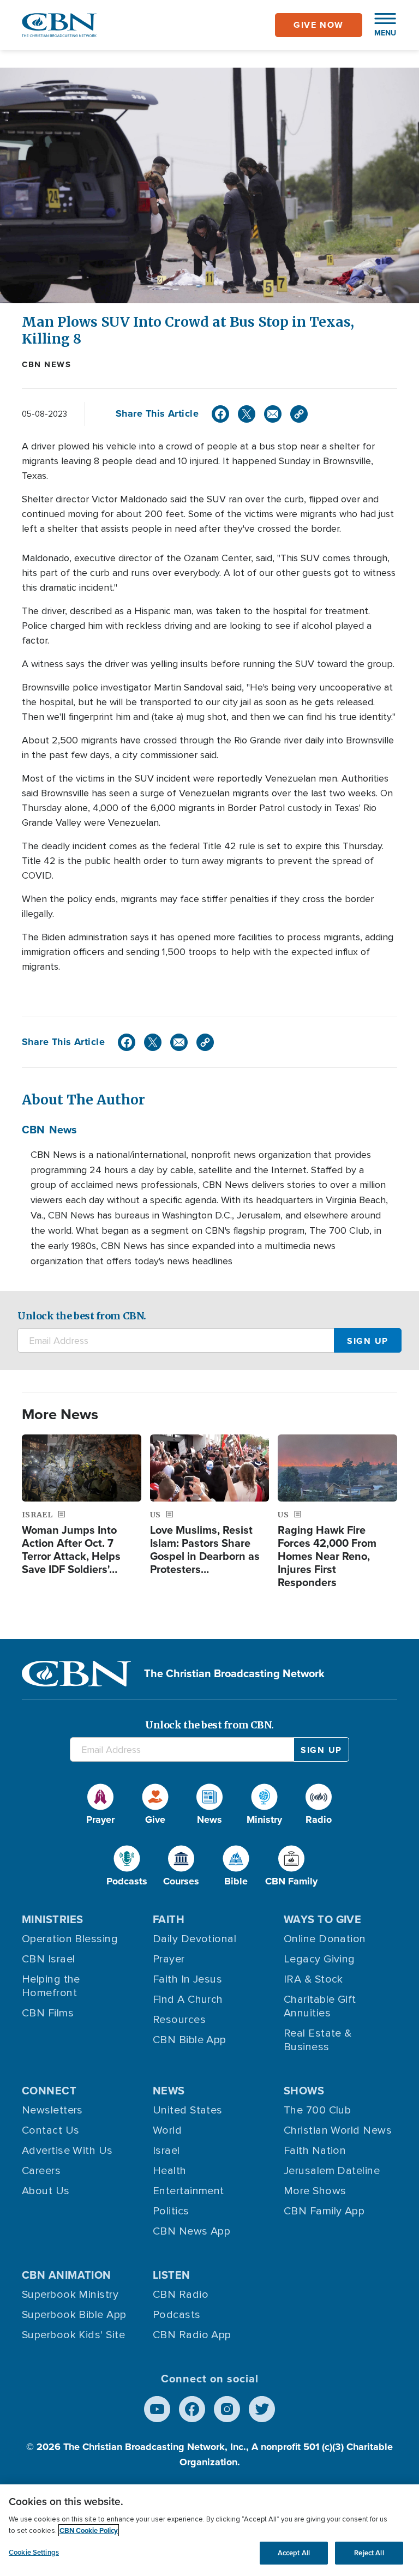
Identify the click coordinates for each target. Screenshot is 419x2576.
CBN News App (191, 2231)
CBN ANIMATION (67, 2275)
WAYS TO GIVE (322, 1919)
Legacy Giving (319, 1959)
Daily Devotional (194, 1939)
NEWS (169, 2091)
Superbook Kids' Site (73, 2335)
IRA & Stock (313, 1979)
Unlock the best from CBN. (82, 1316)
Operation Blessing (70, 1939)
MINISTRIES (53, 1919)
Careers (41, 2171)
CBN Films (48, 2013)
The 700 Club (317, 2110)
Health (170, 2171)
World (167, 2130)
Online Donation (325, 1939)
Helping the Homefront (51, 1986)
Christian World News (338, 2130)
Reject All (369, 2553)
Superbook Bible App (74, 2315)
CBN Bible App (190, 2040)
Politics (171, 2211)
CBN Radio (181, 2295)
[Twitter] (247, 414)
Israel (166, 2151)
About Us (46, 2191)
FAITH (169, 1919)
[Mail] (273, 414)
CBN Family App (324, 2211)
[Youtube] (157, 2409)
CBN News (46, 364)
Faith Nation (315, 2151)
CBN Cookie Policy (89, 2530)
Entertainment (188, 2191)
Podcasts (177, 2315)
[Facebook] (220, 414)
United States (188, 2110)
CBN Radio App (192, 2335)
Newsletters (52, 2110)
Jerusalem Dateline (332, 2171)
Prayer (169, 1959)
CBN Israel (49, 1959)
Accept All (294, 2553)
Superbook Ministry (70, 2295)
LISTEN (172, 2275)
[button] (380, 25)
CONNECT (49, 2091)
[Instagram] (227, 2409)
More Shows (315, 2191)
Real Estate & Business (318, 2040)
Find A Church (188, 1999)
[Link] (299, 414)
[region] (209, 2530)
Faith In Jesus (187, 1979)
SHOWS (304, 2091)
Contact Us (51, 2130)
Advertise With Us (67, 2151)
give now (319, 25)
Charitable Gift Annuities (320, 2006)
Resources (179, 2020)
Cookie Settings (34, 2552)
